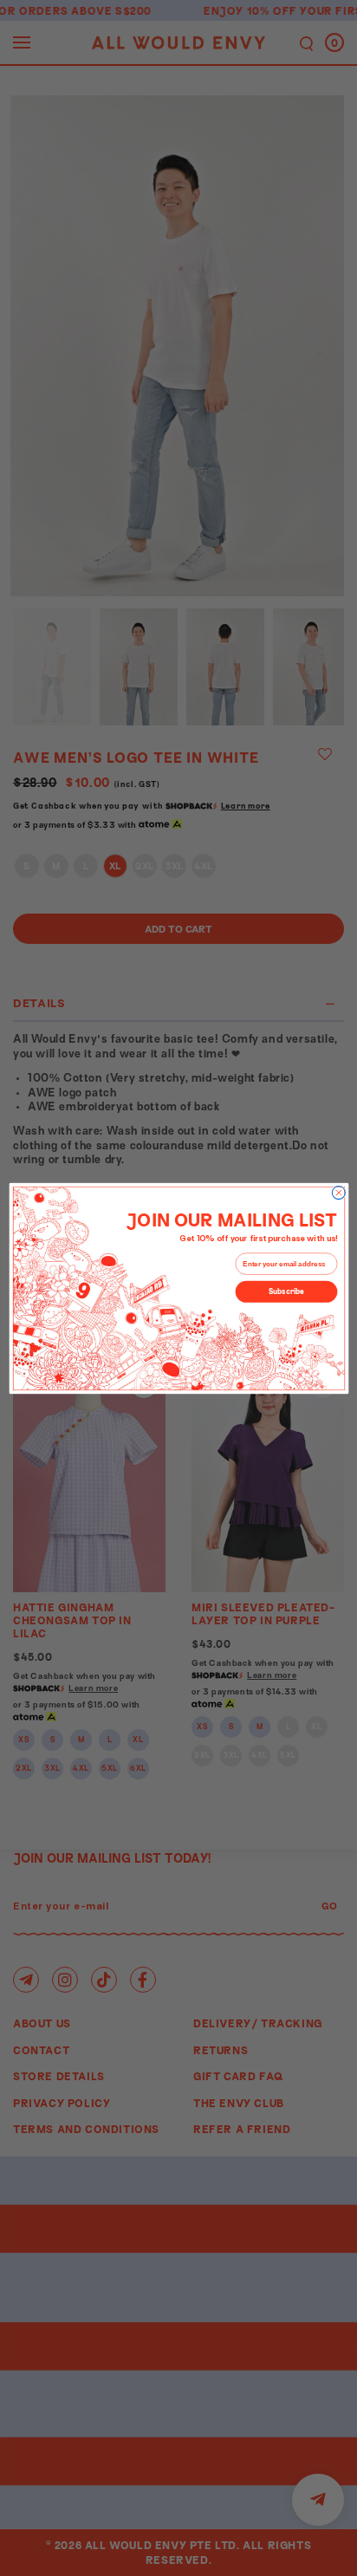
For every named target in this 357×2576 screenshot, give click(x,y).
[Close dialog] (338, 1192)
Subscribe (286, 1291)
